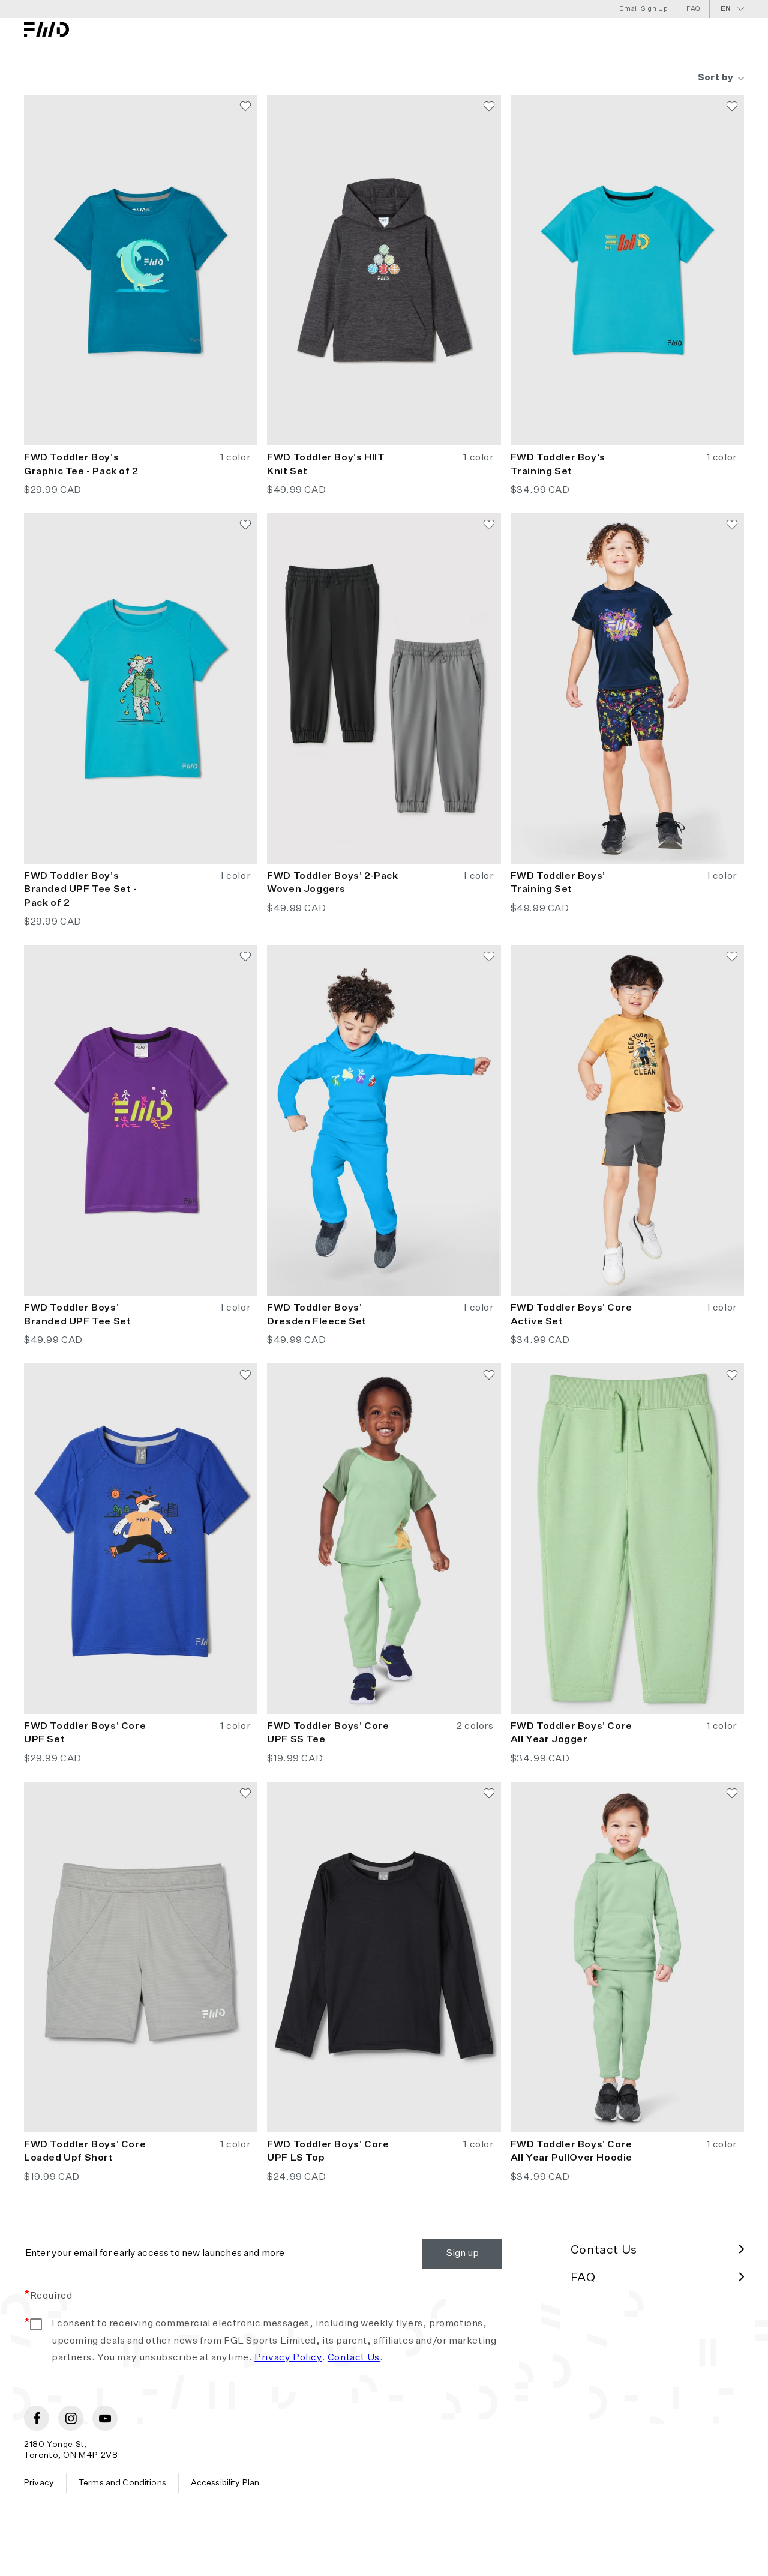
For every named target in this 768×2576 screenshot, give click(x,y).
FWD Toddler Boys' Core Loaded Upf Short (85, 2152)
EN (726, 9)
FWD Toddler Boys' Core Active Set (571, 1315)
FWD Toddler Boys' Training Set (558, 883)
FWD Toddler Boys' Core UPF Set (85, 1733)
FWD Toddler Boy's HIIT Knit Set (326, 465)
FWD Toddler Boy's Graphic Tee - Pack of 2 (81, 465)
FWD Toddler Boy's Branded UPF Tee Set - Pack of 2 (81, 890)
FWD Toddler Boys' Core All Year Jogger (571, 1733)
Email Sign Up (643, 9)
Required (48, 2296)
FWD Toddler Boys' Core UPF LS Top (328, 2152)
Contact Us (354, 2358)
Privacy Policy (288, 2358)
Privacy (39, 2483)
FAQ (693, 9)
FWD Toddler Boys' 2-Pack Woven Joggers (332, 883)
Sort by (716, 78)
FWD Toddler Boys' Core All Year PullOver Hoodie (571, 2152)
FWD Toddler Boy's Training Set (558, 465)
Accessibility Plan (225, 2483)
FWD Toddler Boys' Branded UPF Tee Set (77, 1315)
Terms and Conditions (122, 2483)
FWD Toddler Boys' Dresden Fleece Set (317, 1315)
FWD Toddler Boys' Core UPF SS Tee (328, 1733)
